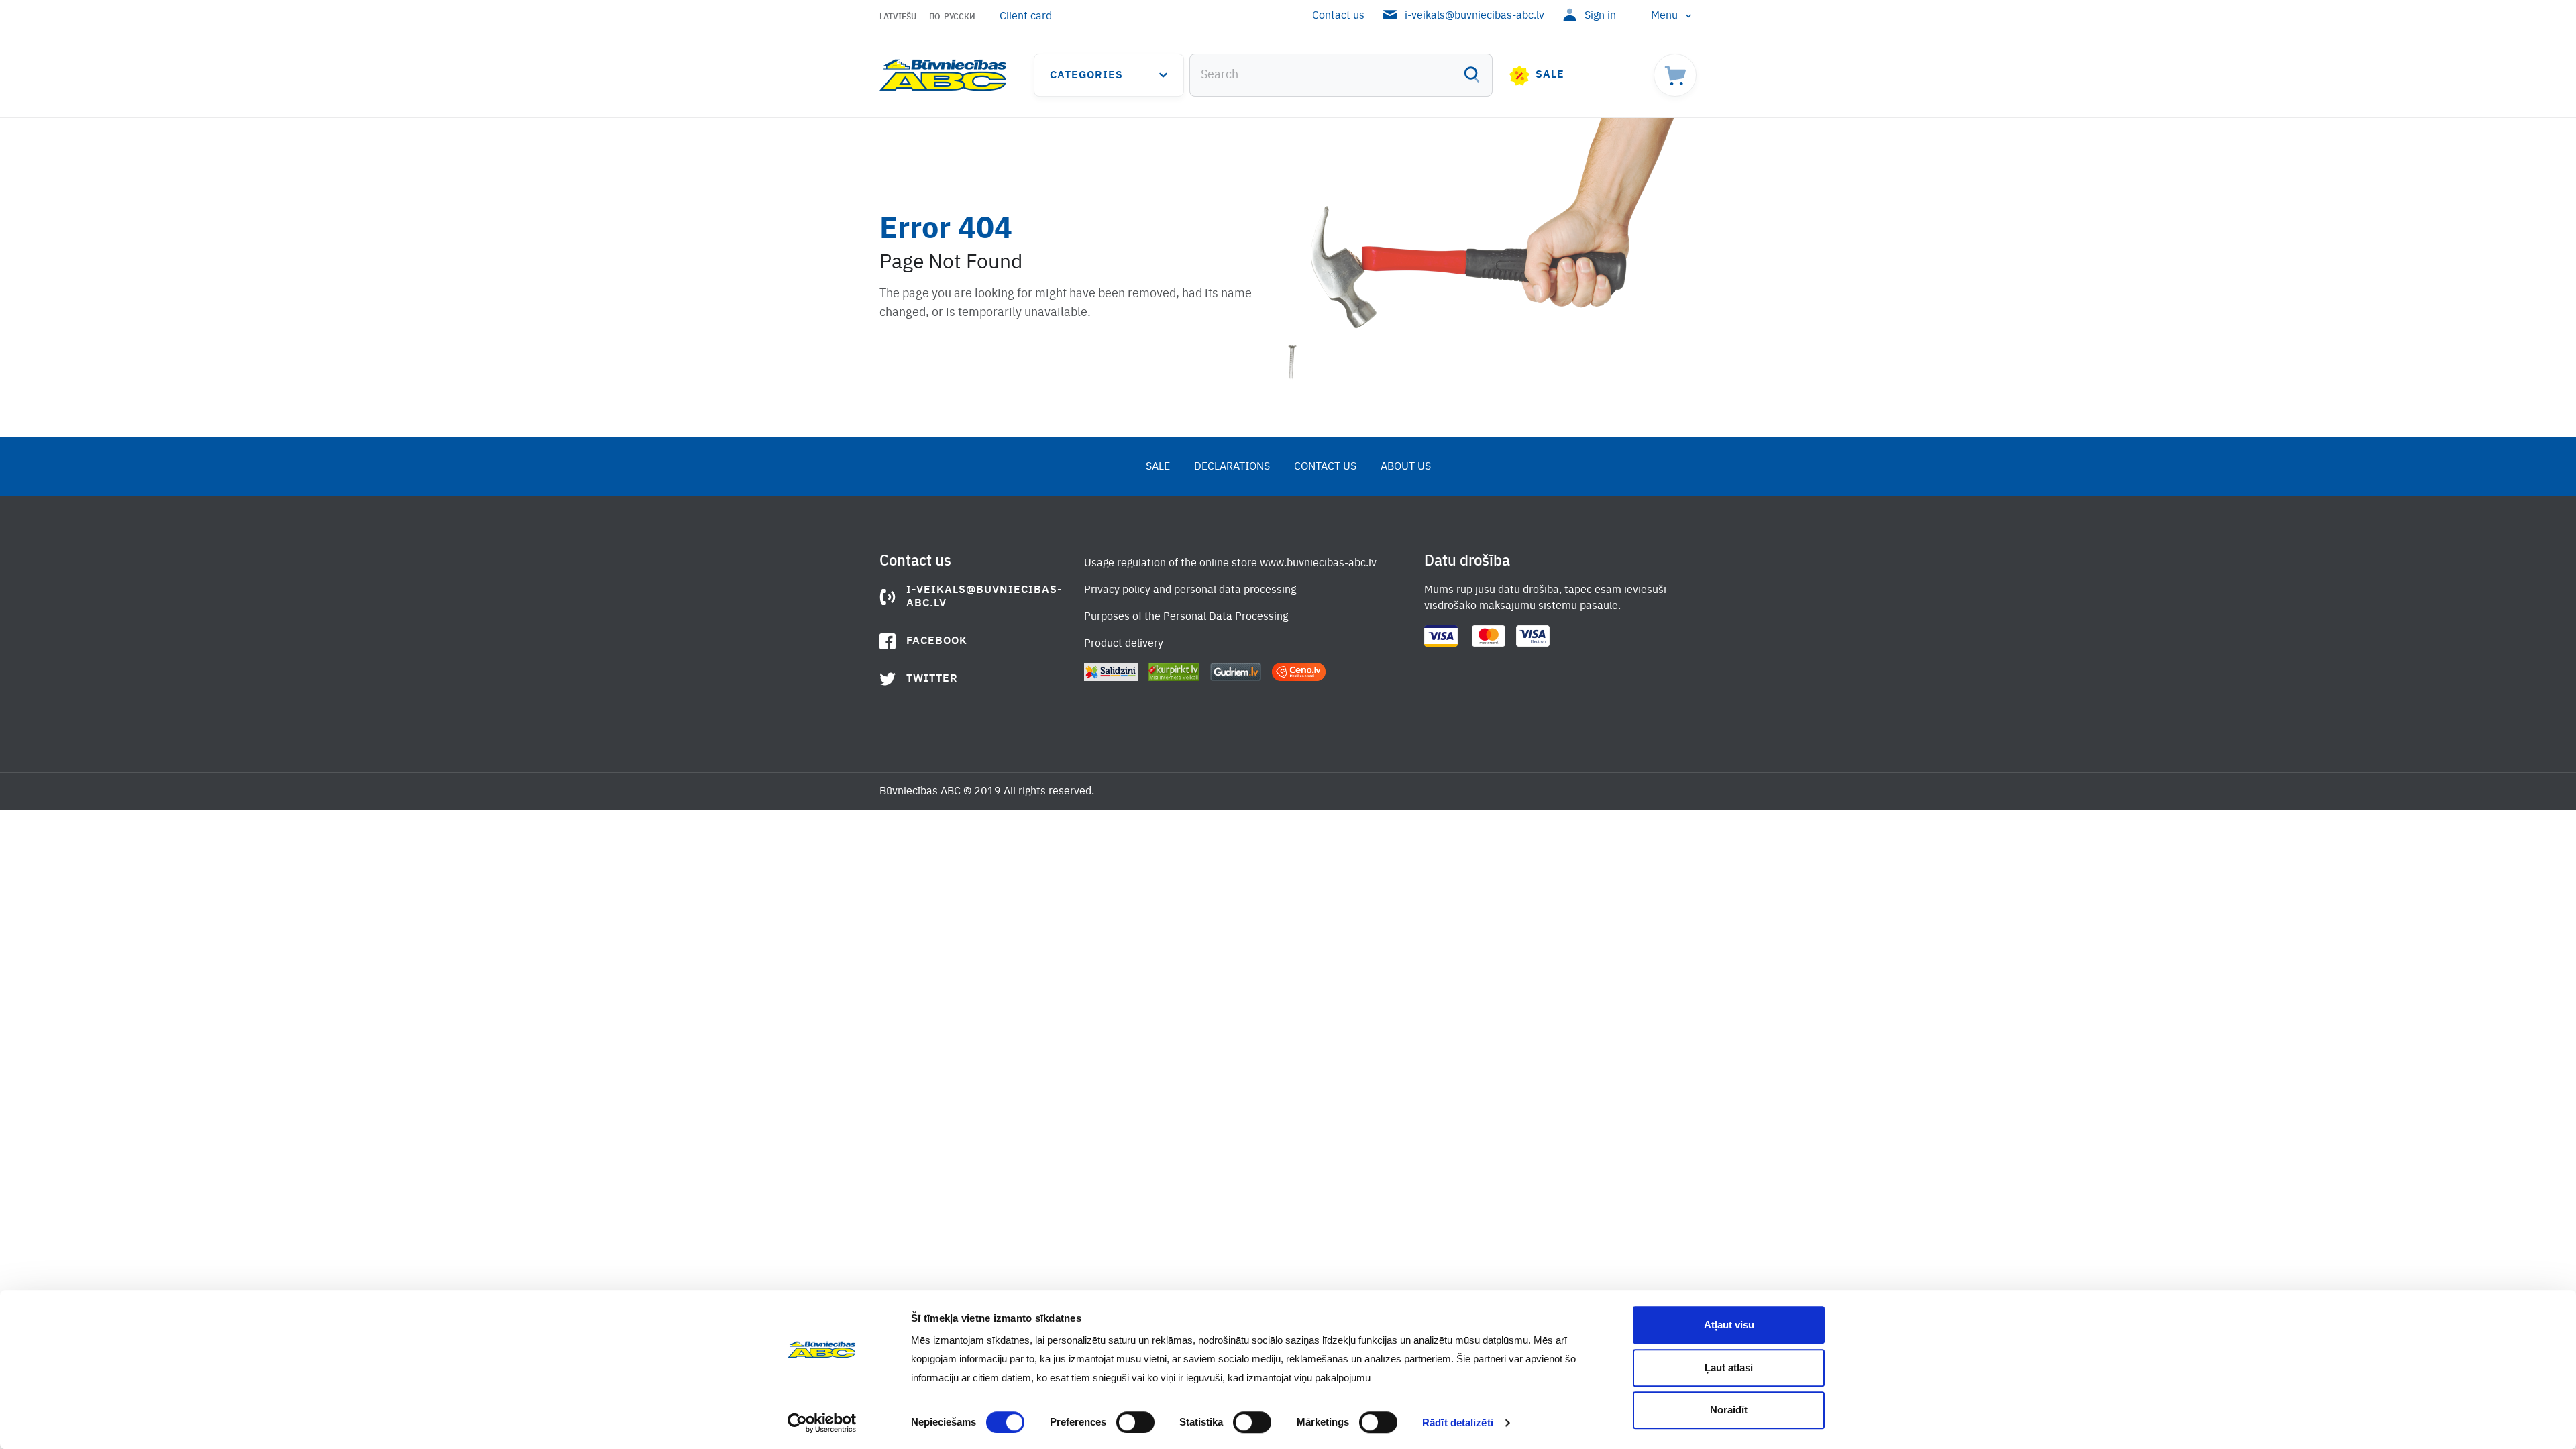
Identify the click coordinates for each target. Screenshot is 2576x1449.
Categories (1086, 76)
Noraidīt (1729, 1410)
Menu (1664, 16)
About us (1406, 467)
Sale (1550, 75)
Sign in (1600, 16)
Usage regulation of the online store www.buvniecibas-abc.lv (1230, 563)
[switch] (1135, 1422)
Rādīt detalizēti (1458, 1423)
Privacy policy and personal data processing (1190, 590)
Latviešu (898, 17)
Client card (1026, 17)
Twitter (932, 679)
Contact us (1338, 16)
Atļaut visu (1729, 1325)
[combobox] (1341, 75)
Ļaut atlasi (1729, 1367)
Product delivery (1124, 644)
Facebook (937, 641)
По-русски (952, 17)
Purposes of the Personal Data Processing (1186, 617)
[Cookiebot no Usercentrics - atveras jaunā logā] (822, 1423)
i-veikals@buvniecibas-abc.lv (1474, 16)
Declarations (1232, 467)
